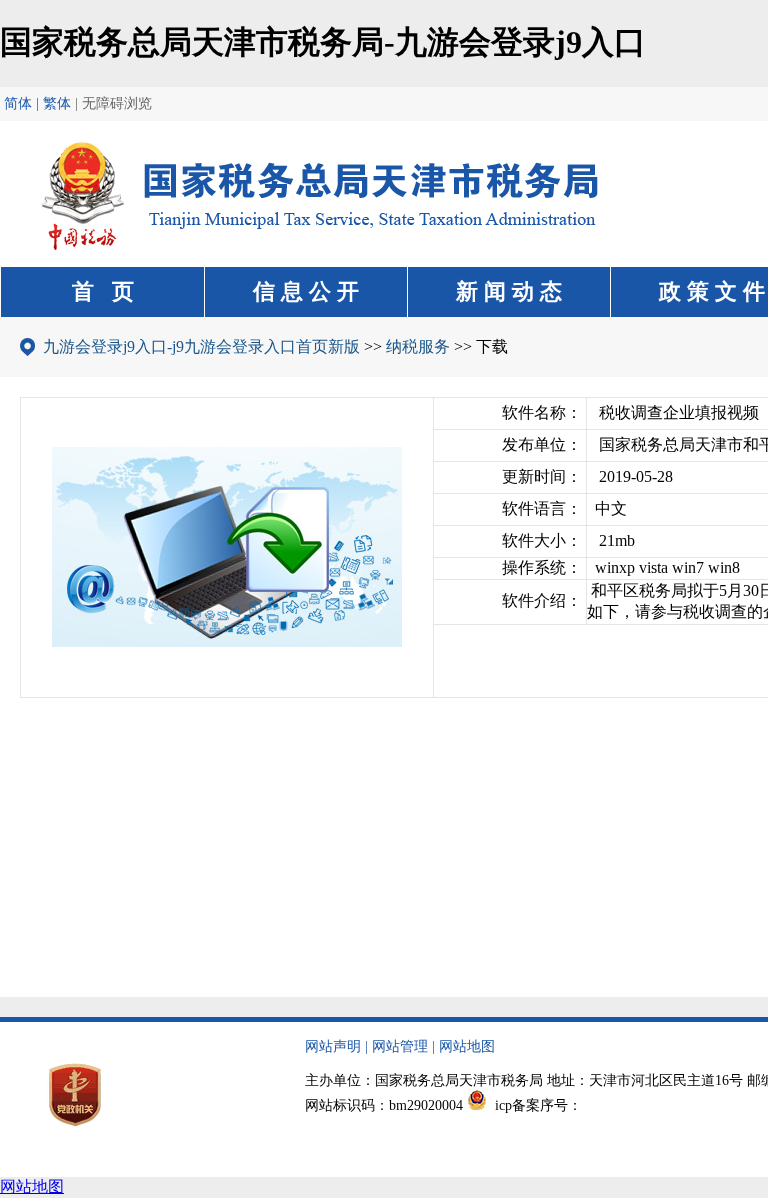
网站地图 (467, 1046)
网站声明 (333, 1046)
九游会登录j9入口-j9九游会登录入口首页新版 (201, 346)
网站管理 (400, 1046)
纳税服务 (418, 346)
